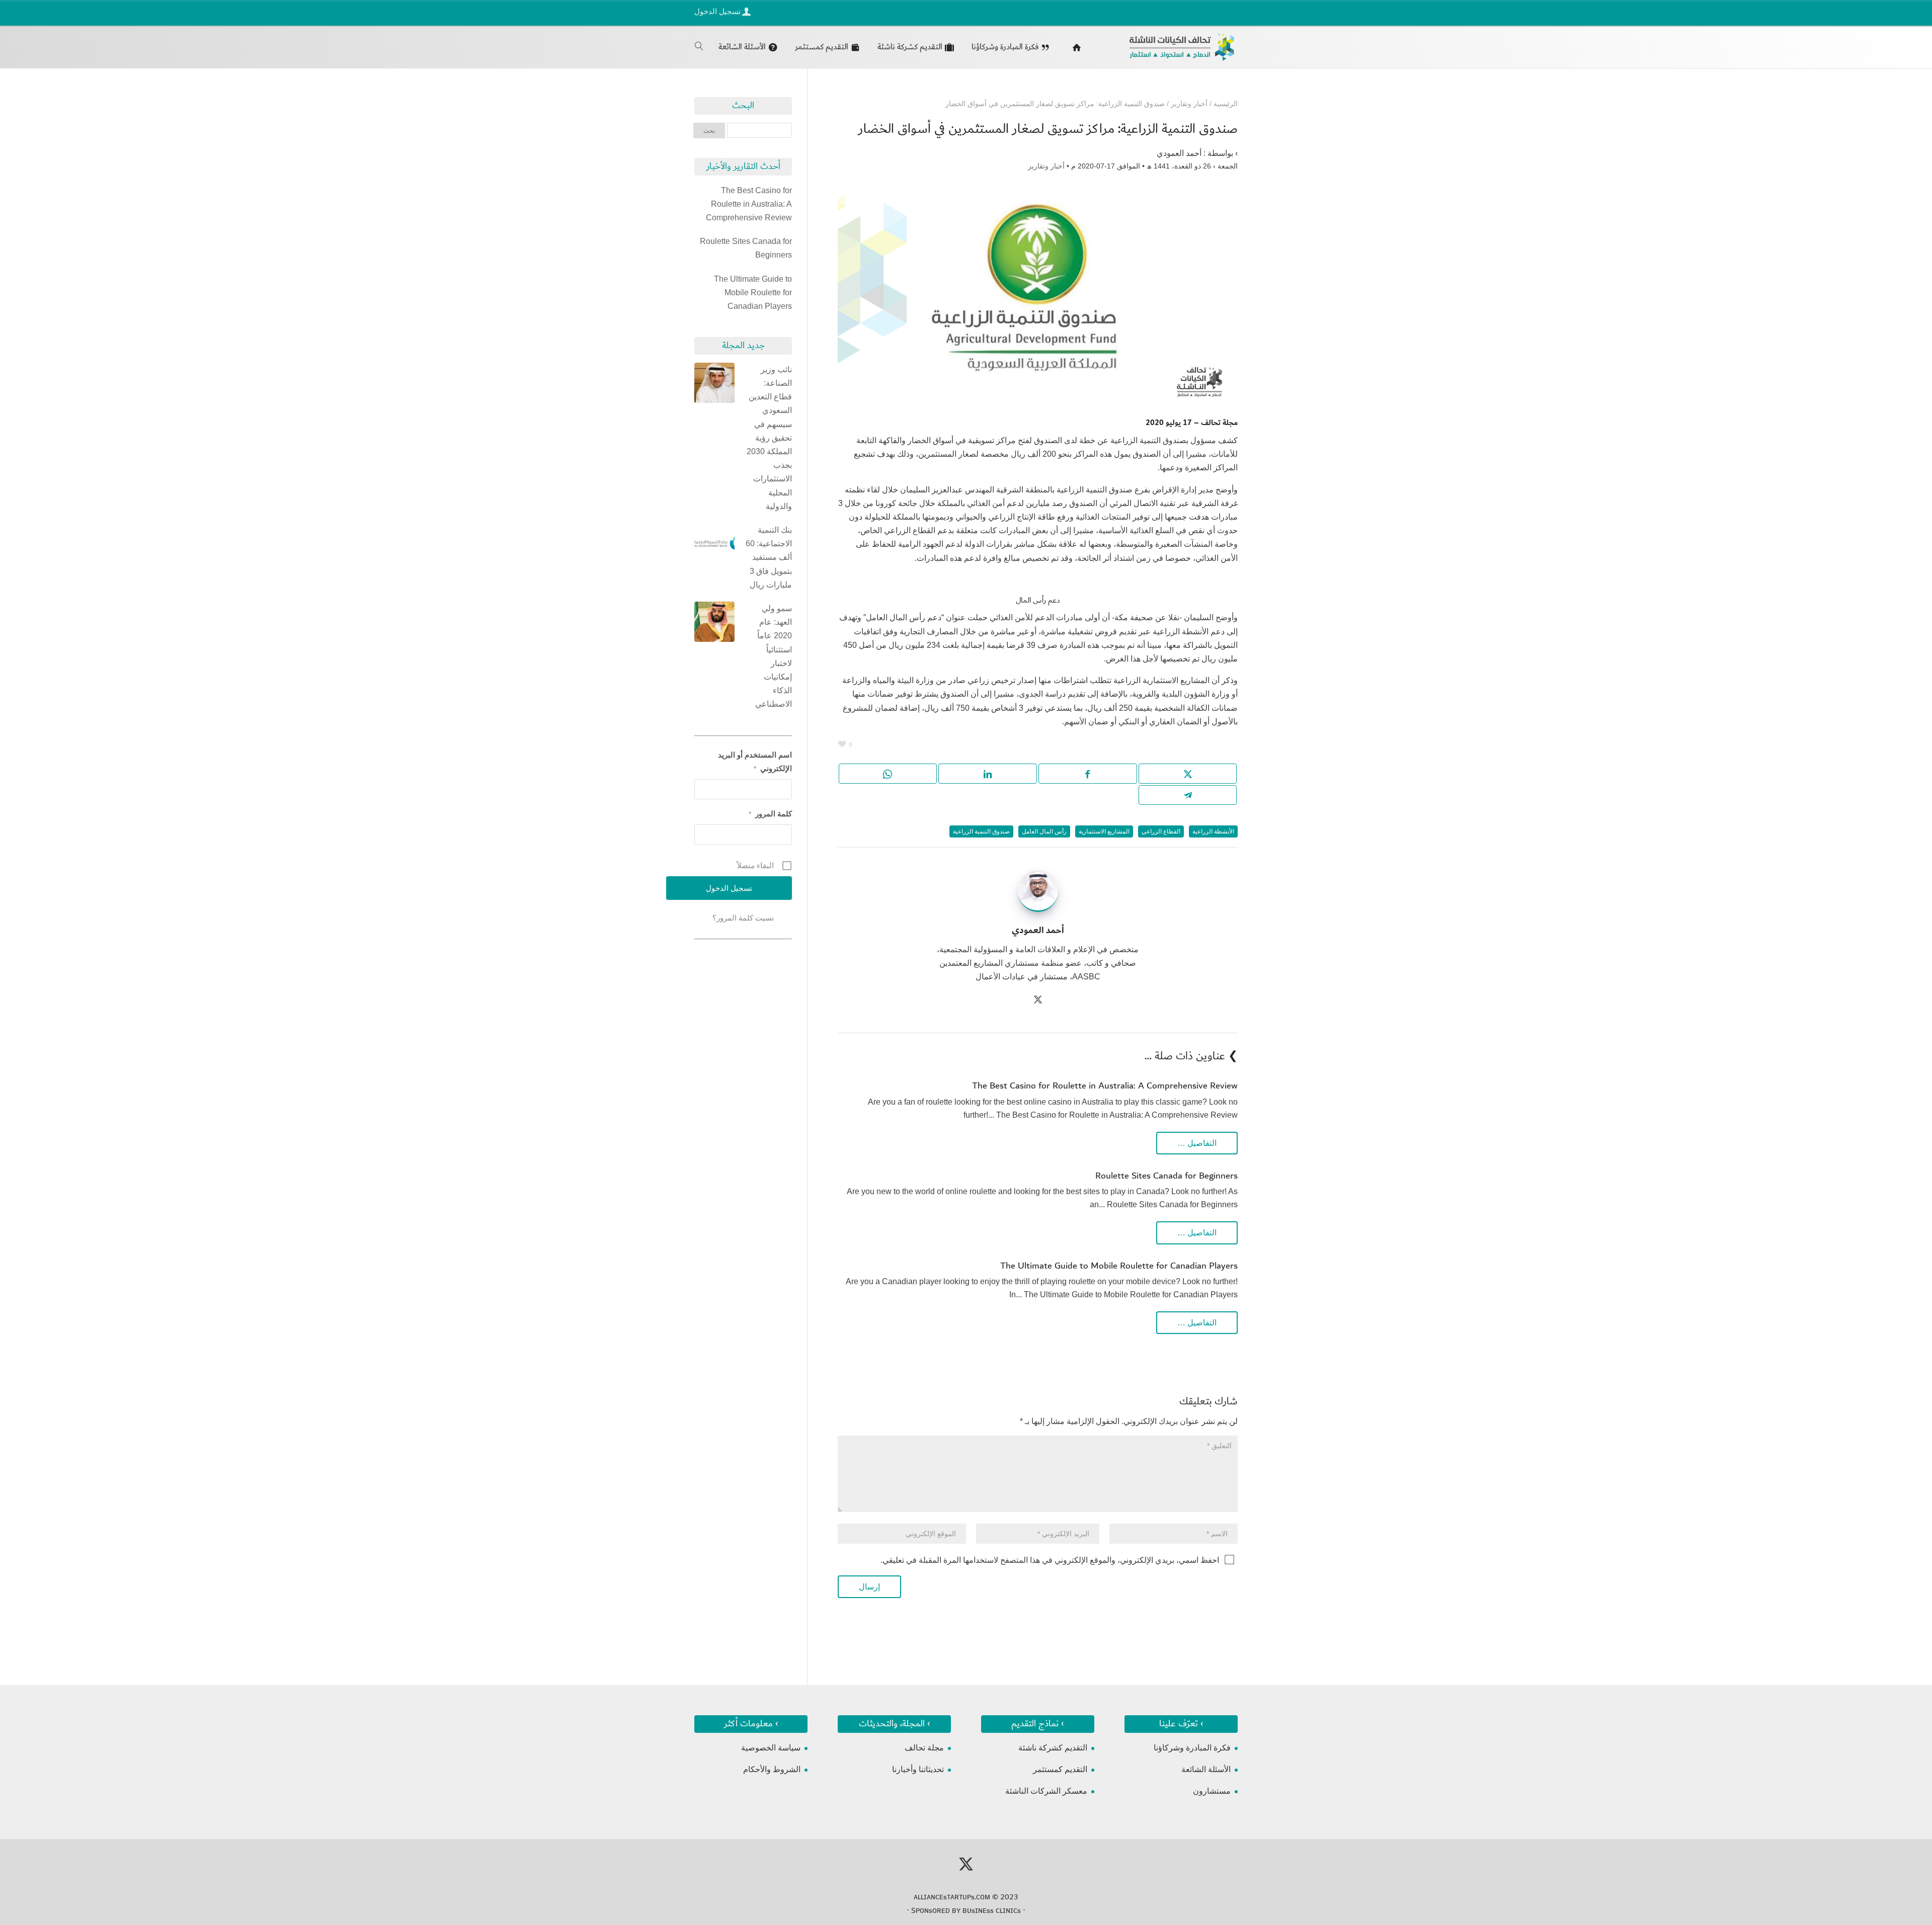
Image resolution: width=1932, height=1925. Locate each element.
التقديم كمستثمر (1060, 1769)
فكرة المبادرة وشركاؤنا (1192, 1748)
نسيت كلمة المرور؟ (743, 918)
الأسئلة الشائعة (1206, 1769)
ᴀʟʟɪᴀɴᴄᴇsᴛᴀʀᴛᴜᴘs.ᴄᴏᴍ (952, 1897)
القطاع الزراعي (1161, 831)
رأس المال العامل (1044, 831)
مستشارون (1212, 1791)
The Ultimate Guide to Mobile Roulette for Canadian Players (1119, 1266)
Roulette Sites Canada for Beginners (1166, 1176)
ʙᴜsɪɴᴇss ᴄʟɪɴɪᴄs (992, 1910)
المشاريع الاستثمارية (1104, 831)
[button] (1907, 1858)
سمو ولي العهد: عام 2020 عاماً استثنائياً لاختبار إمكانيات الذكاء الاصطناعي (774, 656)
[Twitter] (1038, 1001)
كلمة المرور (770, 814)
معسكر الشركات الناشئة (1046, 1791)
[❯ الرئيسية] (1074, 47)
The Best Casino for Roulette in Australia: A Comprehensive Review (1105, 1086)
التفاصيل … (1197, 1143)
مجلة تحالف (924, 1748)
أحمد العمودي (1179, 153)
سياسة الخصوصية (771, 1748)
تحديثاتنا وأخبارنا (918, 1769)
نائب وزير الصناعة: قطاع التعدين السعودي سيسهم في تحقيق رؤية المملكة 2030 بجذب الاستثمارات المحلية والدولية (769, 438)
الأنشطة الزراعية (1213, 831)
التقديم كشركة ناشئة (1053, 1748)
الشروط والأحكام (772, 1769)
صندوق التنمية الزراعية (981, 831)
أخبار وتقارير (1046, 166)
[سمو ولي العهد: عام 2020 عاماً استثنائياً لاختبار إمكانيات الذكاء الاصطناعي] (714, 624)
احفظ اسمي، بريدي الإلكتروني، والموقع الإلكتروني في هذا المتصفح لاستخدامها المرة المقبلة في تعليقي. (1050, 1560)
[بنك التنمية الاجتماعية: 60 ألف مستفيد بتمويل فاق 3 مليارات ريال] (714, 545)
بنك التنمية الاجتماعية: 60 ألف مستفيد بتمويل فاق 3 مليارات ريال (769, 557)
